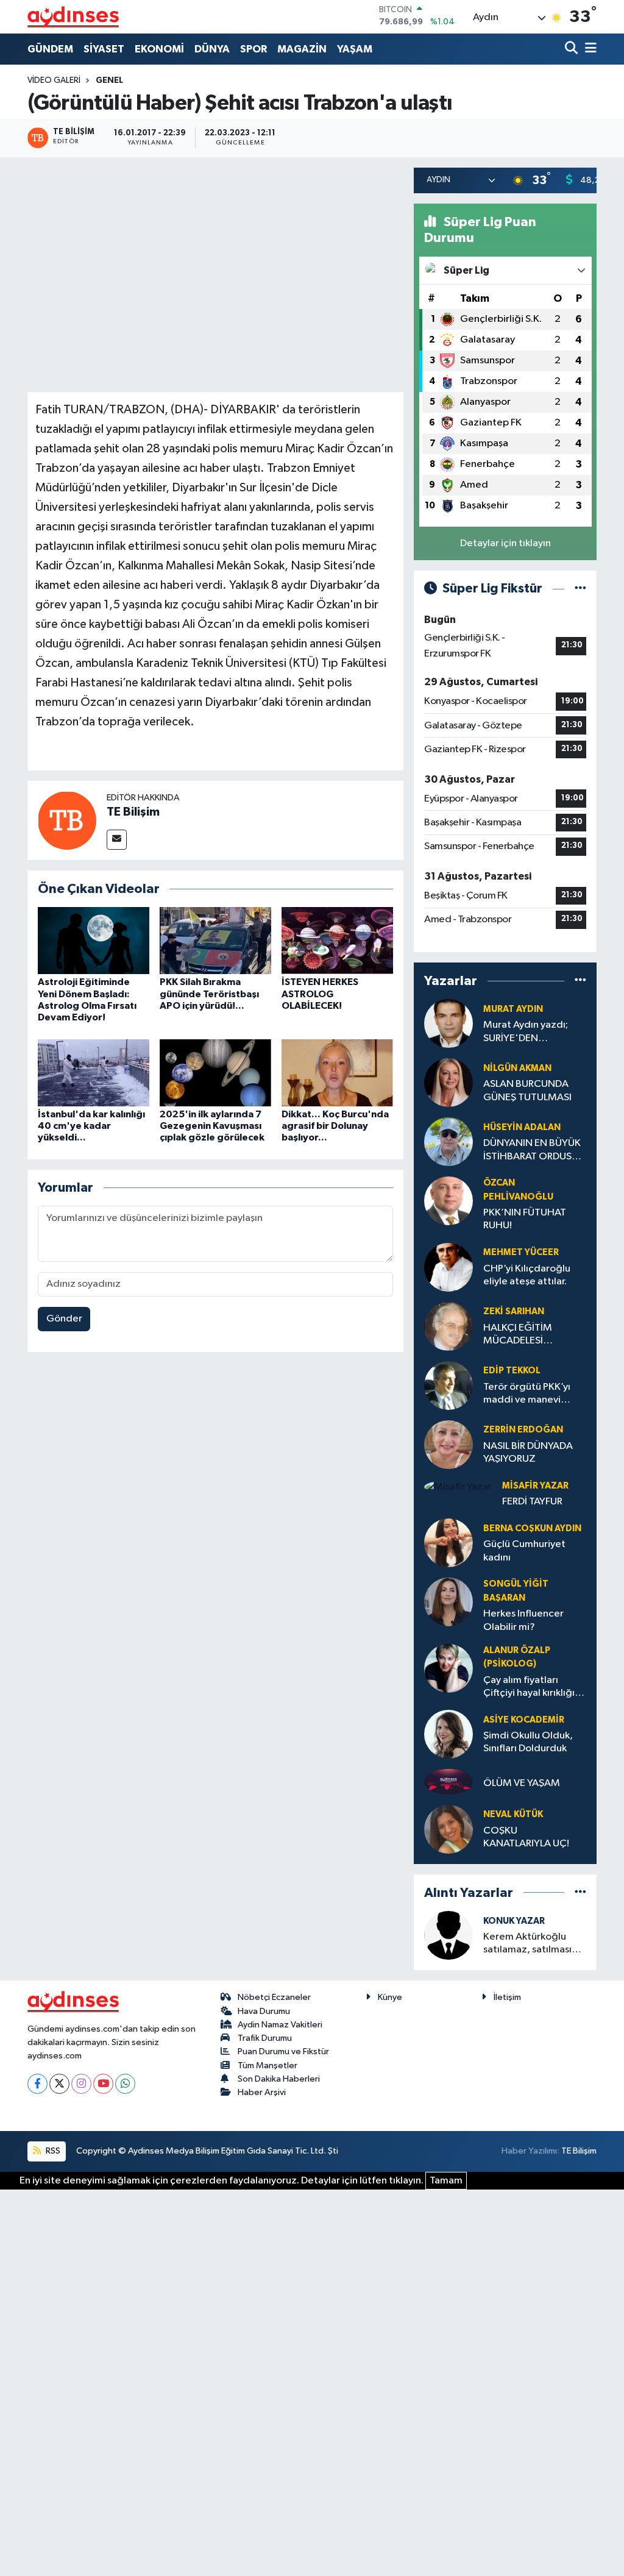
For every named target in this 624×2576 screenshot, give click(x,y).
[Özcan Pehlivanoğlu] (448, 1201)
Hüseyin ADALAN (522, 1127)
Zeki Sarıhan (514, 1311)
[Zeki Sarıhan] (448, 1326)
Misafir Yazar (535, 1486)
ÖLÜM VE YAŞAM (522, 1783)
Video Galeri (54, 80)
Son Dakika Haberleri (279, 2079)
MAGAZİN (302, 49)
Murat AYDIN (513, 1009)
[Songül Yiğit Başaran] (448, 1602)
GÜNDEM (50, 49)
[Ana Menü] (589, 49)
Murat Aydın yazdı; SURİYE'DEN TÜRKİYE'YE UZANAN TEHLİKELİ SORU (532, 1032)
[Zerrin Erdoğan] (448, 1444)
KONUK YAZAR (514, 1921)
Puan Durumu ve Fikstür (283, 2051)
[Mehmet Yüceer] (448, 1267)
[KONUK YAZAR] (448, 1935)
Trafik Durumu (265, 2038)
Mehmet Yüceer (521, 1252)
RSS (52, 2151)
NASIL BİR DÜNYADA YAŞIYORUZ (528, 1453)
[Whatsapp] (125, 2084)
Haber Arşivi (262, 2092)
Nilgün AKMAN (517, 1068)
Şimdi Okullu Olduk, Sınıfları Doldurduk (528, 1742)
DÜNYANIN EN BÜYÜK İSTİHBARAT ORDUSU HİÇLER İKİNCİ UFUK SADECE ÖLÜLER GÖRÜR (532, 1151)
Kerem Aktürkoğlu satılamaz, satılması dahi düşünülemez (527, 1944)
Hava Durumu (264, 2011)
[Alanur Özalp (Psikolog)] (448, 1668)
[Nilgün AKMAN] (448, 1082)
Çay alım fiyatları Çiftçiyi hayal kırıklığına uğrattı (534, 1688)
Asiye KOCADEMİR (524, 1720)
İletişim (507, 1997)
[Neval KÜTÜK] (448, 1829)
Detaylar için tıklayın (505, 543)
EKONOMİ (159, 49)
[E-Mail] (117, 840)
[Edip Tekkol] (448, 1385)
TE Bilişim (133, 812)
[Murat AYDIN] (448, 1023)
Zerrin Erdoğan (523, 1430)
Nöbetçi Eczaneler (274, 1997)
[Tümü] (580, 980)
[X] (59, 2084)
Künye (390, 1997)
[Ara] (573, 49)
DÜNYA (212, 49)
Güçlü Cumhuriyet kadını (524, 1551)
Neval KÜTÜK (513, 1814)
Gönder (64, 1319)
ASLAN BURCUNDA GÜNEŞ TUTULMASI (527, 1091)
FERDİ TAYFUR (532, 1502)
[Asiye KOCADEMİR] (448, 1734)
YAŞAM (355, 49)
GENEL (109, 80)
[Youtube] (103, 2084)
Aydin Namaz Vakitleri (280, 2025)
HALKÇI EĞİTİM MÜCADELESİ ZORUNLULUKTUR (523, 1335)
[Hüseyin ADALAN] (448, 1141)
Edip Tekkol (512, 1371)
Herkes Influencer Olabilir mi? (523, 1620)
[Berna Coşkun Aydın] (448, 1542)
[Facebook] (37, 2084)
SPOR (253, 49)
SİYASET (104, 49)
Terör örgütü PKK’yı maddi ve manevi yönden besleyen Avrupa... (527, 1394)
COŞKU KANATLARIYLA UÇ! (526, 1837)
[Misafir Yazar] (458, 1487)
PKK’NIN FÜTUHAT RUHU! (525, 1219)
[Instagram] (81, 2084)
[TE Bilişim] (67, 820)
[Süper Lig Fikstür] (580, 589)
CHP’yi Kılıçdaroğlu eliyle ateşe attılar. (527, 1275)
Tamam (446, 2181)
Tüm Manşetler (268, 2065)
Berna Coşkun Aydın (532, 1528)
